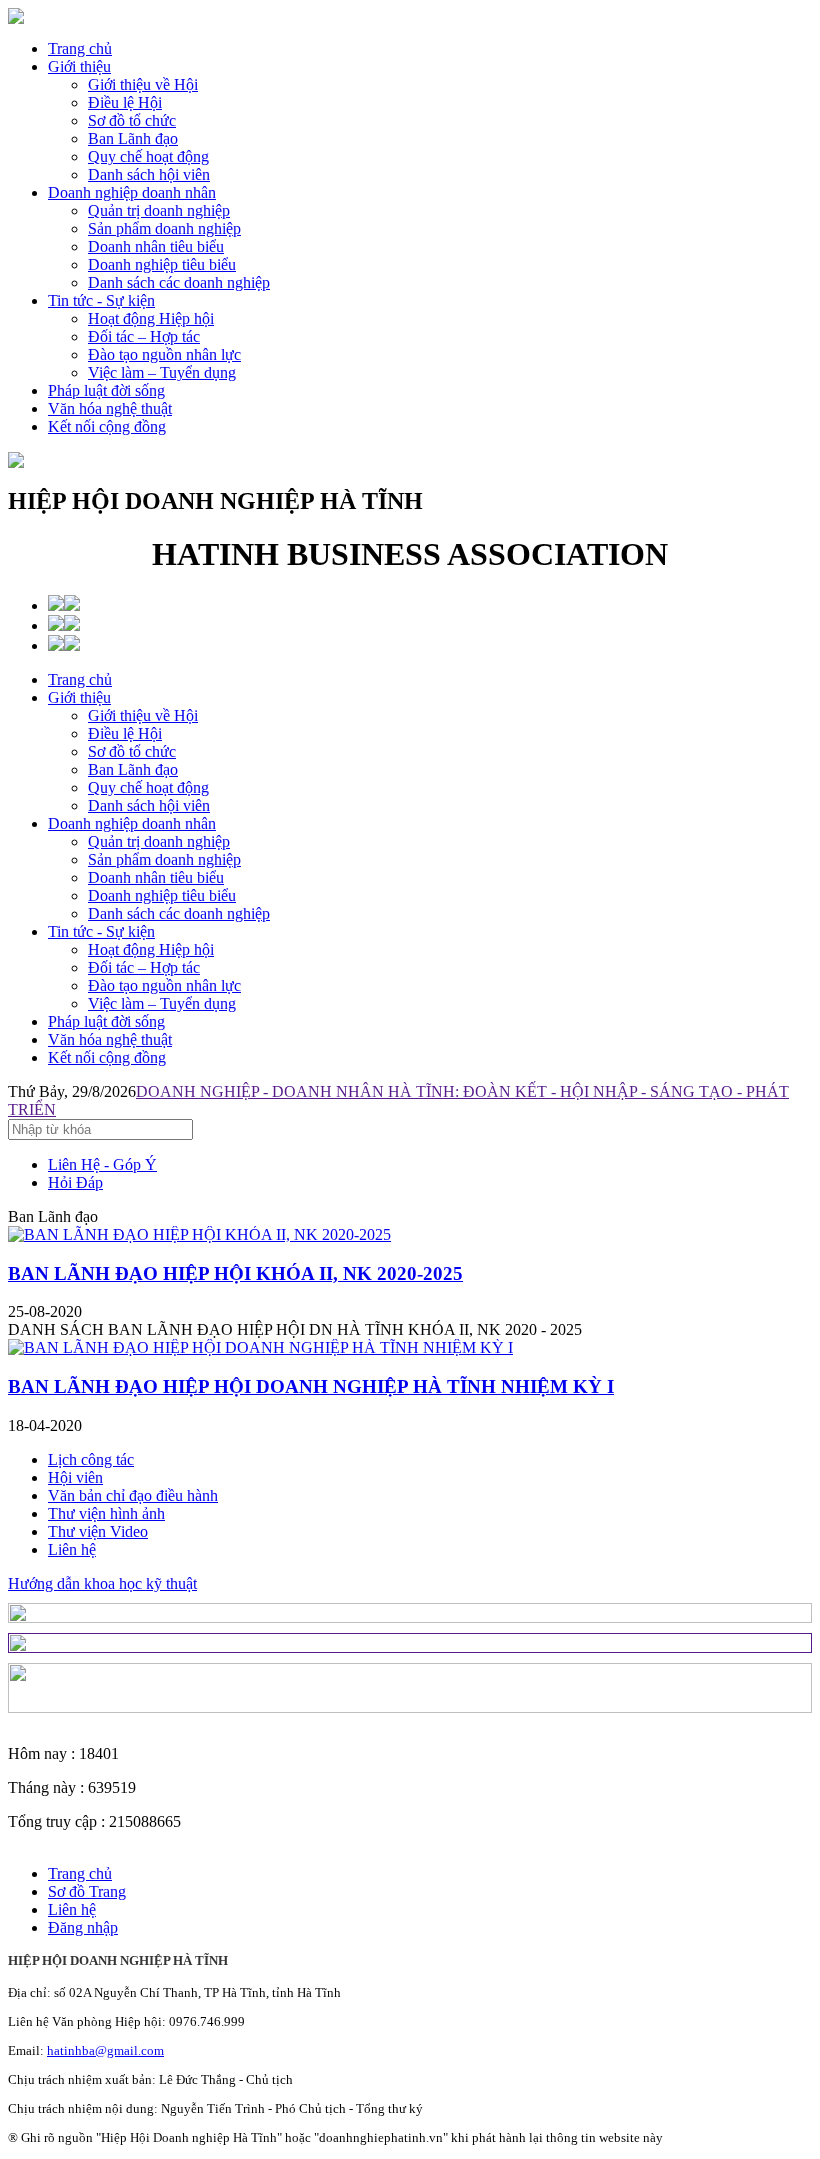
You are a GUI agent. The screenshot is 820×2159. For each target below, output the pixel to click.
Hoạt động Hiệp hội (151, 949)
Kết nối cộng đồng (107, 426)
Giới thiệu (79, 66)
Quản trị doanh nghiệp (159, 841)
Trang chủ (80, 48)
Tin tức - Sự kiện (101, 300)
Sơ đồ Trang (87, 1891)
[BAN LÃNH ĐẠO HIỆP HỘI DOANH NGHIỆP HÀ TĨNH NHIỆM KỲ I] (260, 1347)
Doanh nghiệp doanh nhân (132, 192)
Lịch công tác (91, 1459)
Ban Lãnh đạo (133, 769)
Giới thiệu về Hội (143, 715)
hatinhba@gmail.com (105, 2050)
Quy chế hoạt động (148, 787)
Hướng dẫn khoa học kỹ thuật (102, 1583)
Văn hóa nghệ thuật (110, 408)
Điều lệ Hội (125, 733)
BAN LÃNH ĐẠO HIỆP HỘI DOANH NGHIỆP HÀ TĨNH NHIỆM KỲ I (311, 1386)
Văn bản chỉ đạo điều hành (133, 1495)
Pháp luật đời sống (106, 390)
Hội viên (75, 1477)
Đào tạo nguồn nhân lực (164, 985)
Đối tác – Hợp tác (144, 967)
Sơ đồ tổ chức (132, 751)
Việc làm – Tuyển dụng (162, 1003)
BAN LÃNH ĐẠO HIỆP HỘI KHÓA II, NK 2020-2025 (235, 1273)
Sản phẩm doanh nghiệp (164, 859)
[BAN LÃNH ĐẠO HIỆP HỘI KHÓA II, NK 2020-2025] (199, 1234)
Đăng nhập (83, 1927)
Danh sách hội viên (149, 805)
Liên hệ (72, 1549)
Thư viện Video (98, 1531)
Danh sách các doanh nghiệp (179, 913)
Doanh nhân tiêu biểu (156, 877)
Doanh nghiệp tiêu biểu (162, 895)
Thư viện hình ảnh (106, 1513)
